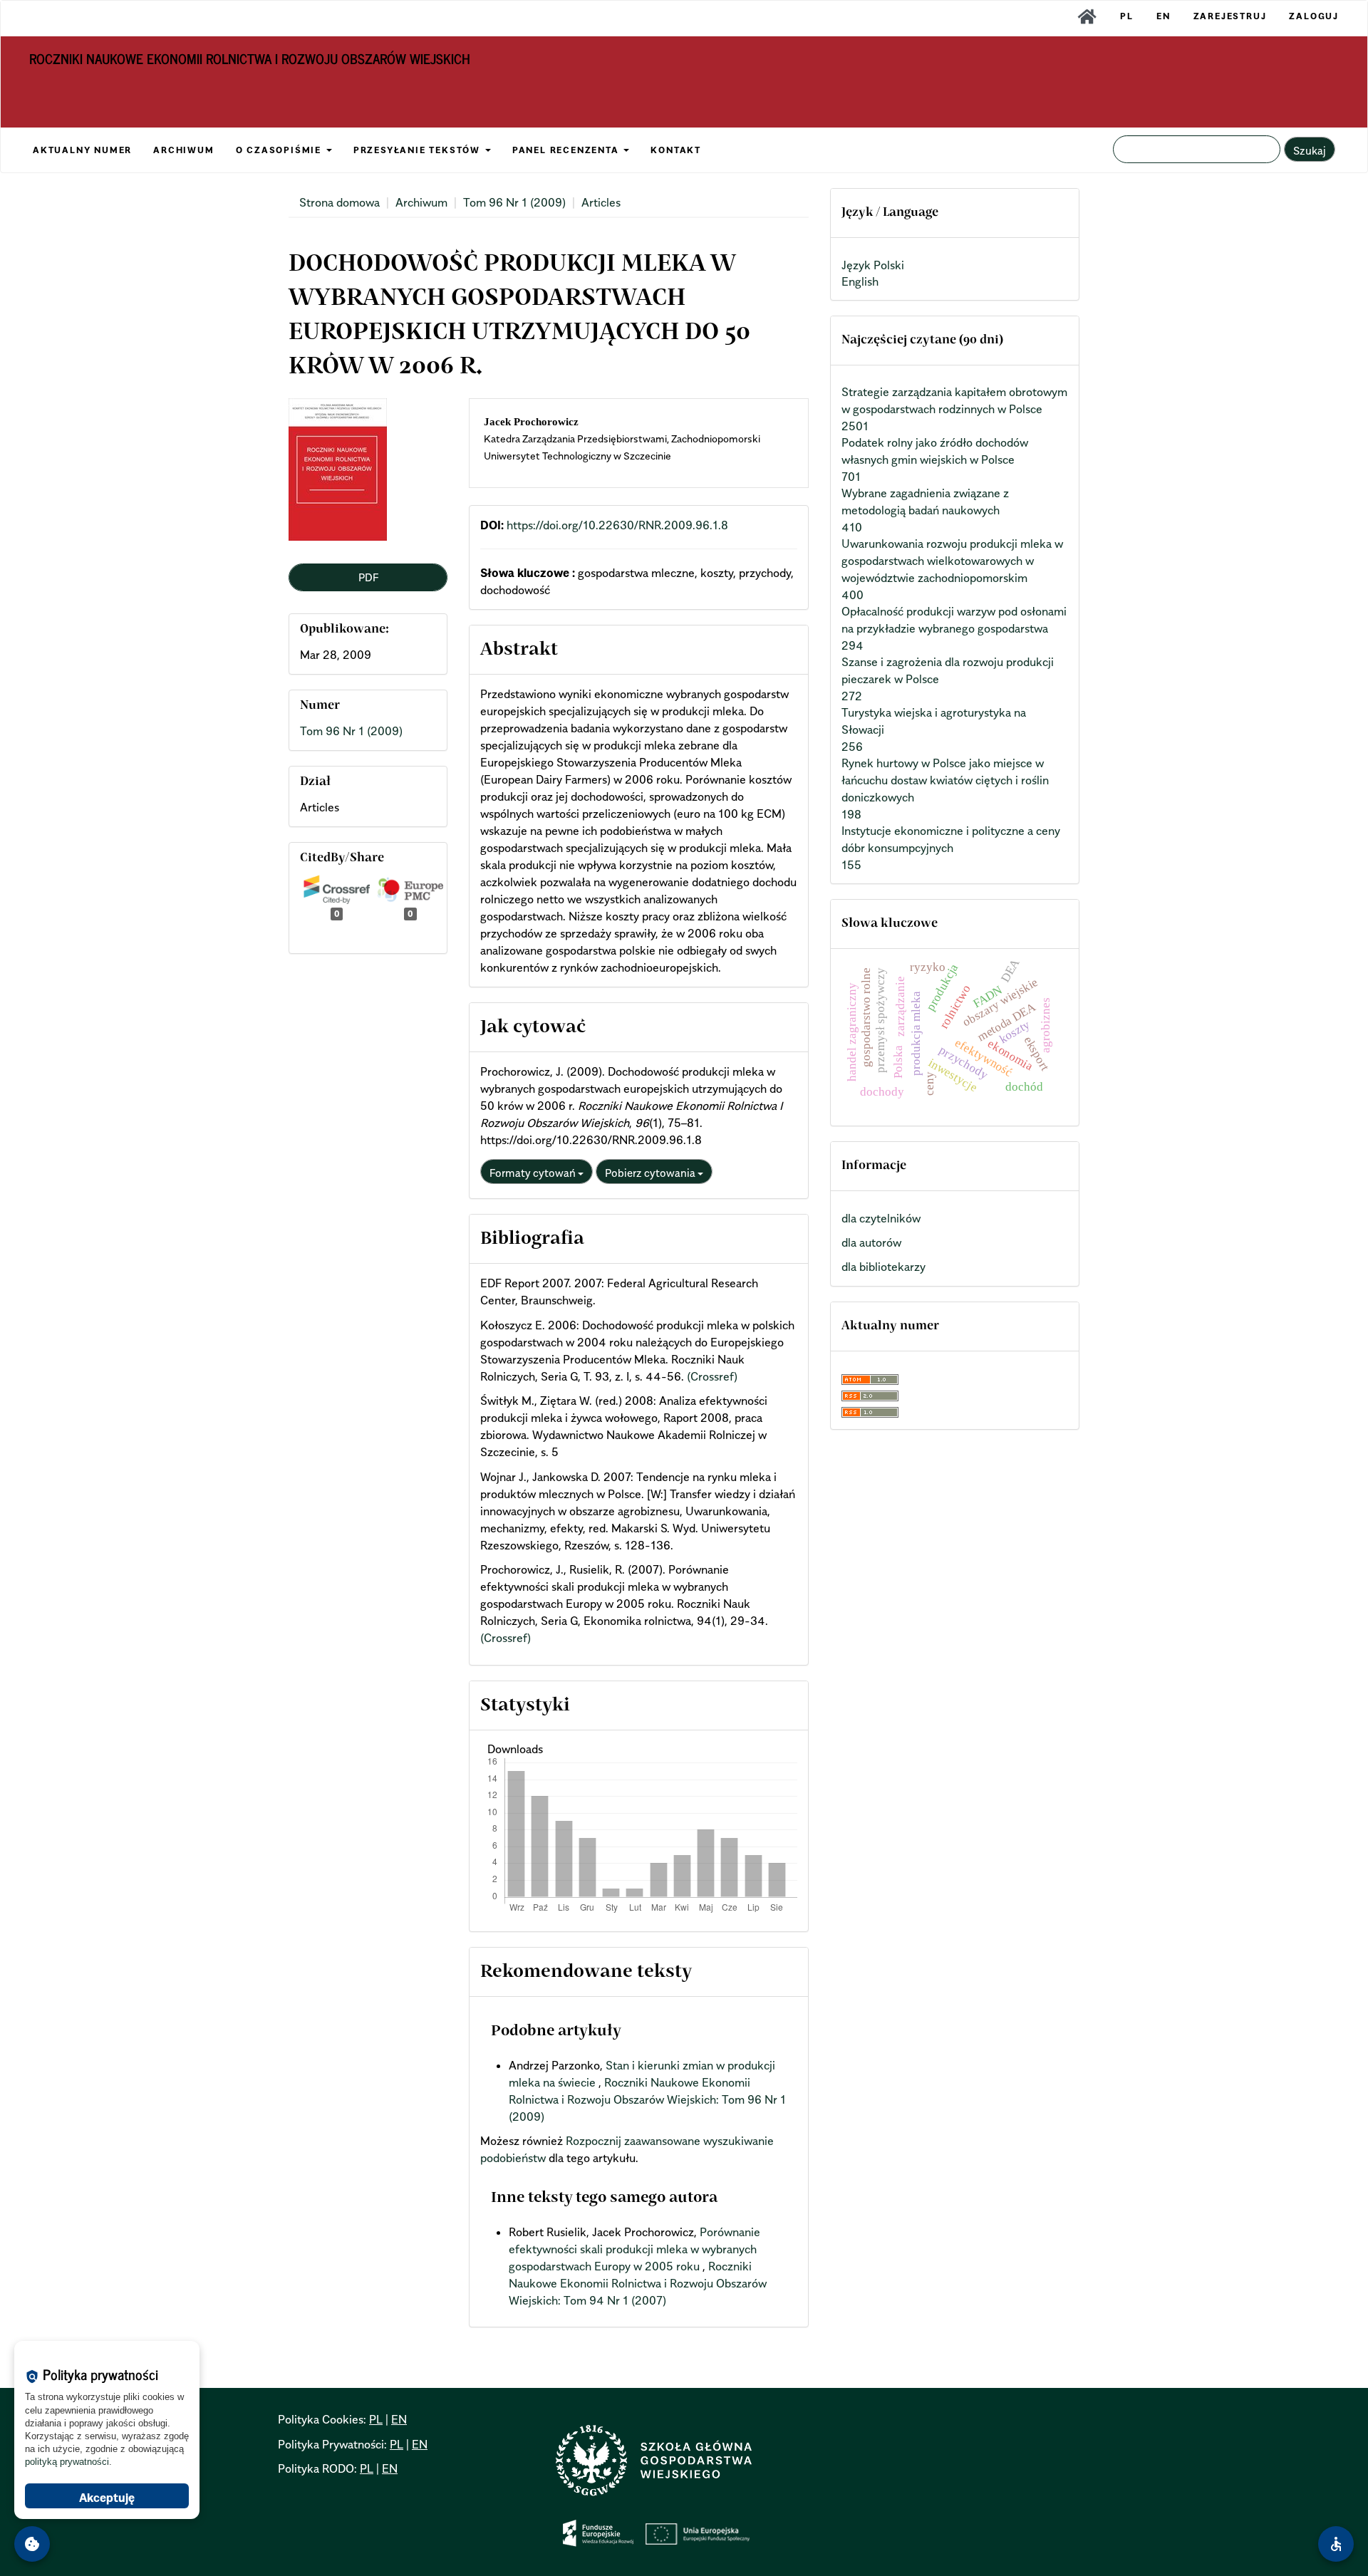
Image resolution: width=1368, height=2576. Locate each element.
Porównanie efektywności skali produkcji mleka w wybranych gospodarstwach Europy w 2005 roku (634, 2249)
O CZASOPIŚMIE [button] (280, 150)
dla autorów (871, 1242)
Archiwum (421, 202)
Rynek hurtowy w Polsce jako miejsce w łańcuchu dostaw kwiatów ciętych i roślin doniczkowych (945, 780)
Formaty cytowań (534, 1173)
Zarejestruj (1230, 16)
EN (1164, 16)
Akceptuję (107, 2498)
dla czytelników (881, 1218)
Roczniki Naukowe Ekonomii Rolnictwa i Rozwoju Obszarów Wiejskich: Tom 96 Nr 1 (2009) (647, 2099)
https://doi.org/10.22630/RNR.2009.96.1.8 (617, 525)
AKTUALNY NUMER (82, 150)
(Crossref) (712, 1376)
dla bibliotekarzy (883, 1267)
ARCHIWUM (183, 150)
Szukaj (1310, 150)
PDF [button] (368, 577)
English (860, 281)
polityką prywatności (67, 2462)
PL (1127, 16)
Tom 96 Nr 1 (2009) (514, 202)
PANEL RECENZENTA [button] (568, 150)
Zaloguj (1314, 16)
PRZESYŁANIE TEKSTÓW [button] (419, 150)
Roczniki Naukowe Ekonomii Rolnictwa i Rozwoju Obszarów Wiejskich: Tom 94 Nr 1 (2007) (638, 2283)
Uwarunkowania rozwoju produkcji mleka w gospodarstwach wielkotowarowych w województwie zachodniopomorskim (952, 561)
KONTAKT (676, 150)
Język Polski (873, 265)
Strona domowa (340, 202)
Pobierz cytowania (651, 1173)
